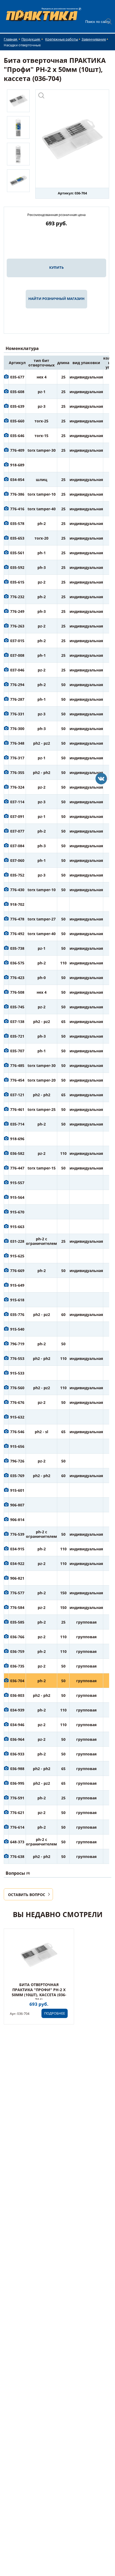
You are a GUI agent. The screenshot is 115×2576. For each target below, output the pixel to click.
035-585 (17, 1622)
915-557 (17, 1183)
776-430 (17, 890)
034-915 (17, 1549)
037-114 (17, 802)
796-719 (17, 1344)
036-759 (17, 1651)
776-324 (17, 787)
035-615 (17, 582)
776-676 (17, 1402)
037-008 (17, 655)
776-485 (17, 1065)
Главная (11, 39)
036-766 (17, 1637)
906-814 (17, 1520)
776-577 (17, 1593)
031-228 (17, 1241)
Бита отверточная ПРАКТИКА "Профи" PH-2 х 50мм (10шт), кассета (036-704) (39, 1992)
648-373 (17, 1842)
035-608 (17, 392)
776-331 (17, 714)
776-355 (17, 773)
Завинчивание (94, 39)
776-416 (17, 509)
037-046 (17, 670)
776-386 (17, 494)
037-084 (17, 846)
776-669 (17, 1271)
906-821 (17, 1578)
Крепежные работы (62, 39)
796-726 (17, 1461)
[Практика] (101, 779)
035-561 (17, 553)
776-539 (17, 1534)
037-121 (17, 1095)
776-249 (17, 611)
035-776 (17, 1315)
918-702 (17, 904)
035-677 (17, 377)
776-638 (17, 1856)
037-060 (17, 860)
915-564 (17, 1197)
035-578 (17, 523)
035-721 (17, 1036)
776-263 (17, 626)
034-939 (17, 1710)
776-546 (17, 1432)
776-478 (17, 919)
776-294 (17, 685)
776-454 (17, 1080)
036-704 (17, 1681)
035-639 (17, 406)
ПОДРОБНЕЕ (55, 2013)
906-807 (17, 1505)
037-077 (17, 831)
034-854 (17, 480)
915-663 (17, 1227)
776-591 (17, 1798)
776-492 (17, 934)
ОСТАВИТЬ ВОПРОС (27, 1895)
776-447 (17, 1168)
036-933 (17, 1754)
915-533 (17, 1373)
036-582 (17, 1153)
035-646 (17, 436)
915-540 (17, 1329)
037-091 (17, 816)
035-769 (17, 1476)
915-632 (17, 1417)
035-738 (17, 948)
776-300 (17, 729)
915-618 (17, 1300)
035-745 (17, 1007)
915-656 (17, 1446)
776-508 (17, 992)
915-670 (17, 1212)
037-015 (17, 641)
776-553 (17, 1358)
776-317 (17, 758)
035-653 (17, 538)
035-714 (17, 1124)
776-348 (17, 743)
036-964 (17, 1739)
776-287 (17, 699)
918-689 (17, 465)
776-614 (17, 1827)
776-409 (17, 450)
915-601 (17, 1490)
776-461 (17, 1109)
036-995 (17, 1783)
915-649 (17, 1285)
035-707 (17, 1051)
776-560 (17, 1388)
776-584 (17, 1607)
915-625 (17, 1256)
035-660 (17, 421)
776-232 (17, 597)
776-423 (17, 978)
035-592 (17, 567)
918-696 (17, 1139)
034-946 (17, 1725)
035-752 (17, 875)
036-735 (17, 1666)
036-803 (17, 1695)
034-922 (17, 1564)
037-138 (17, 1022)
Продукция (31, 39)
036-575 (17, 963)
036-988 (17, 1769)
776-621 (17, 1813)
